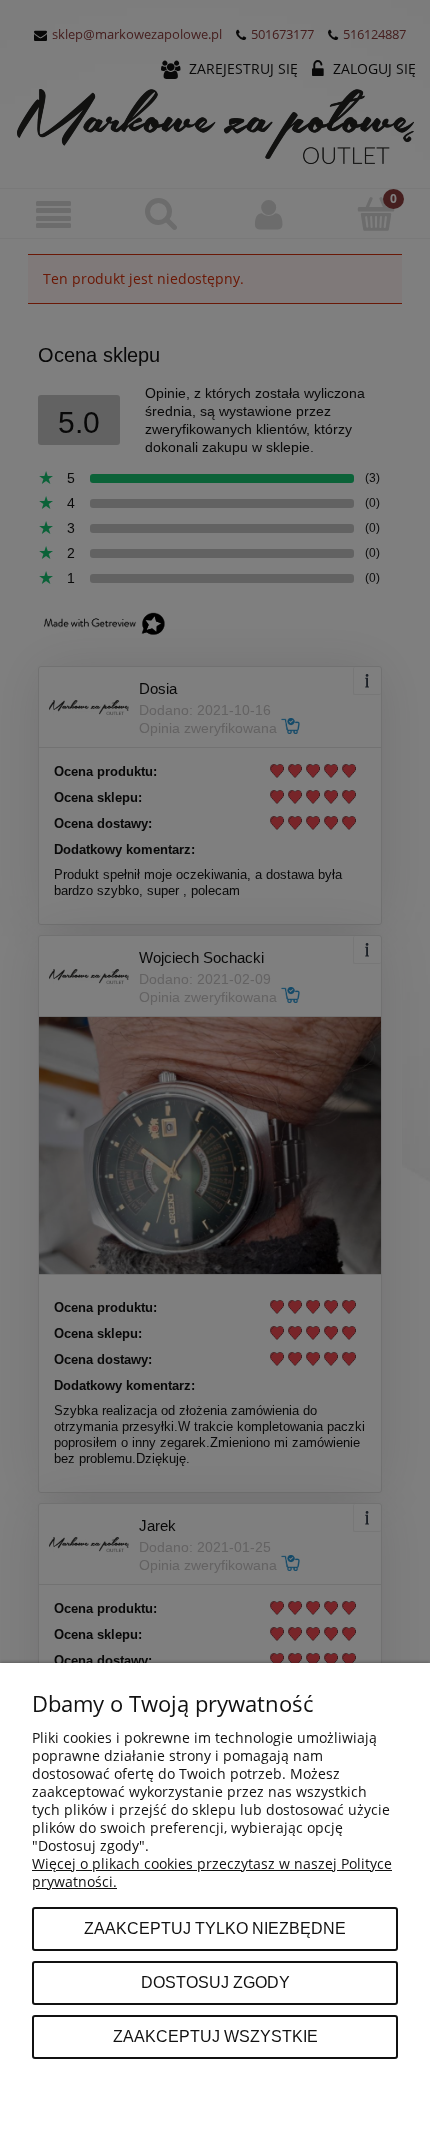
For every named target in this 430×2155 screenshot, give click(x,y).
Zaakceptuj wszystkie (215, 2036)
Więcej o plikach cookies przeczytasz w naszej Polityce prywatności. (212, 1872)
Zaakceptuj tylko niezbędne (215, 1928)
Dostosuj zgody (215, 1982)
